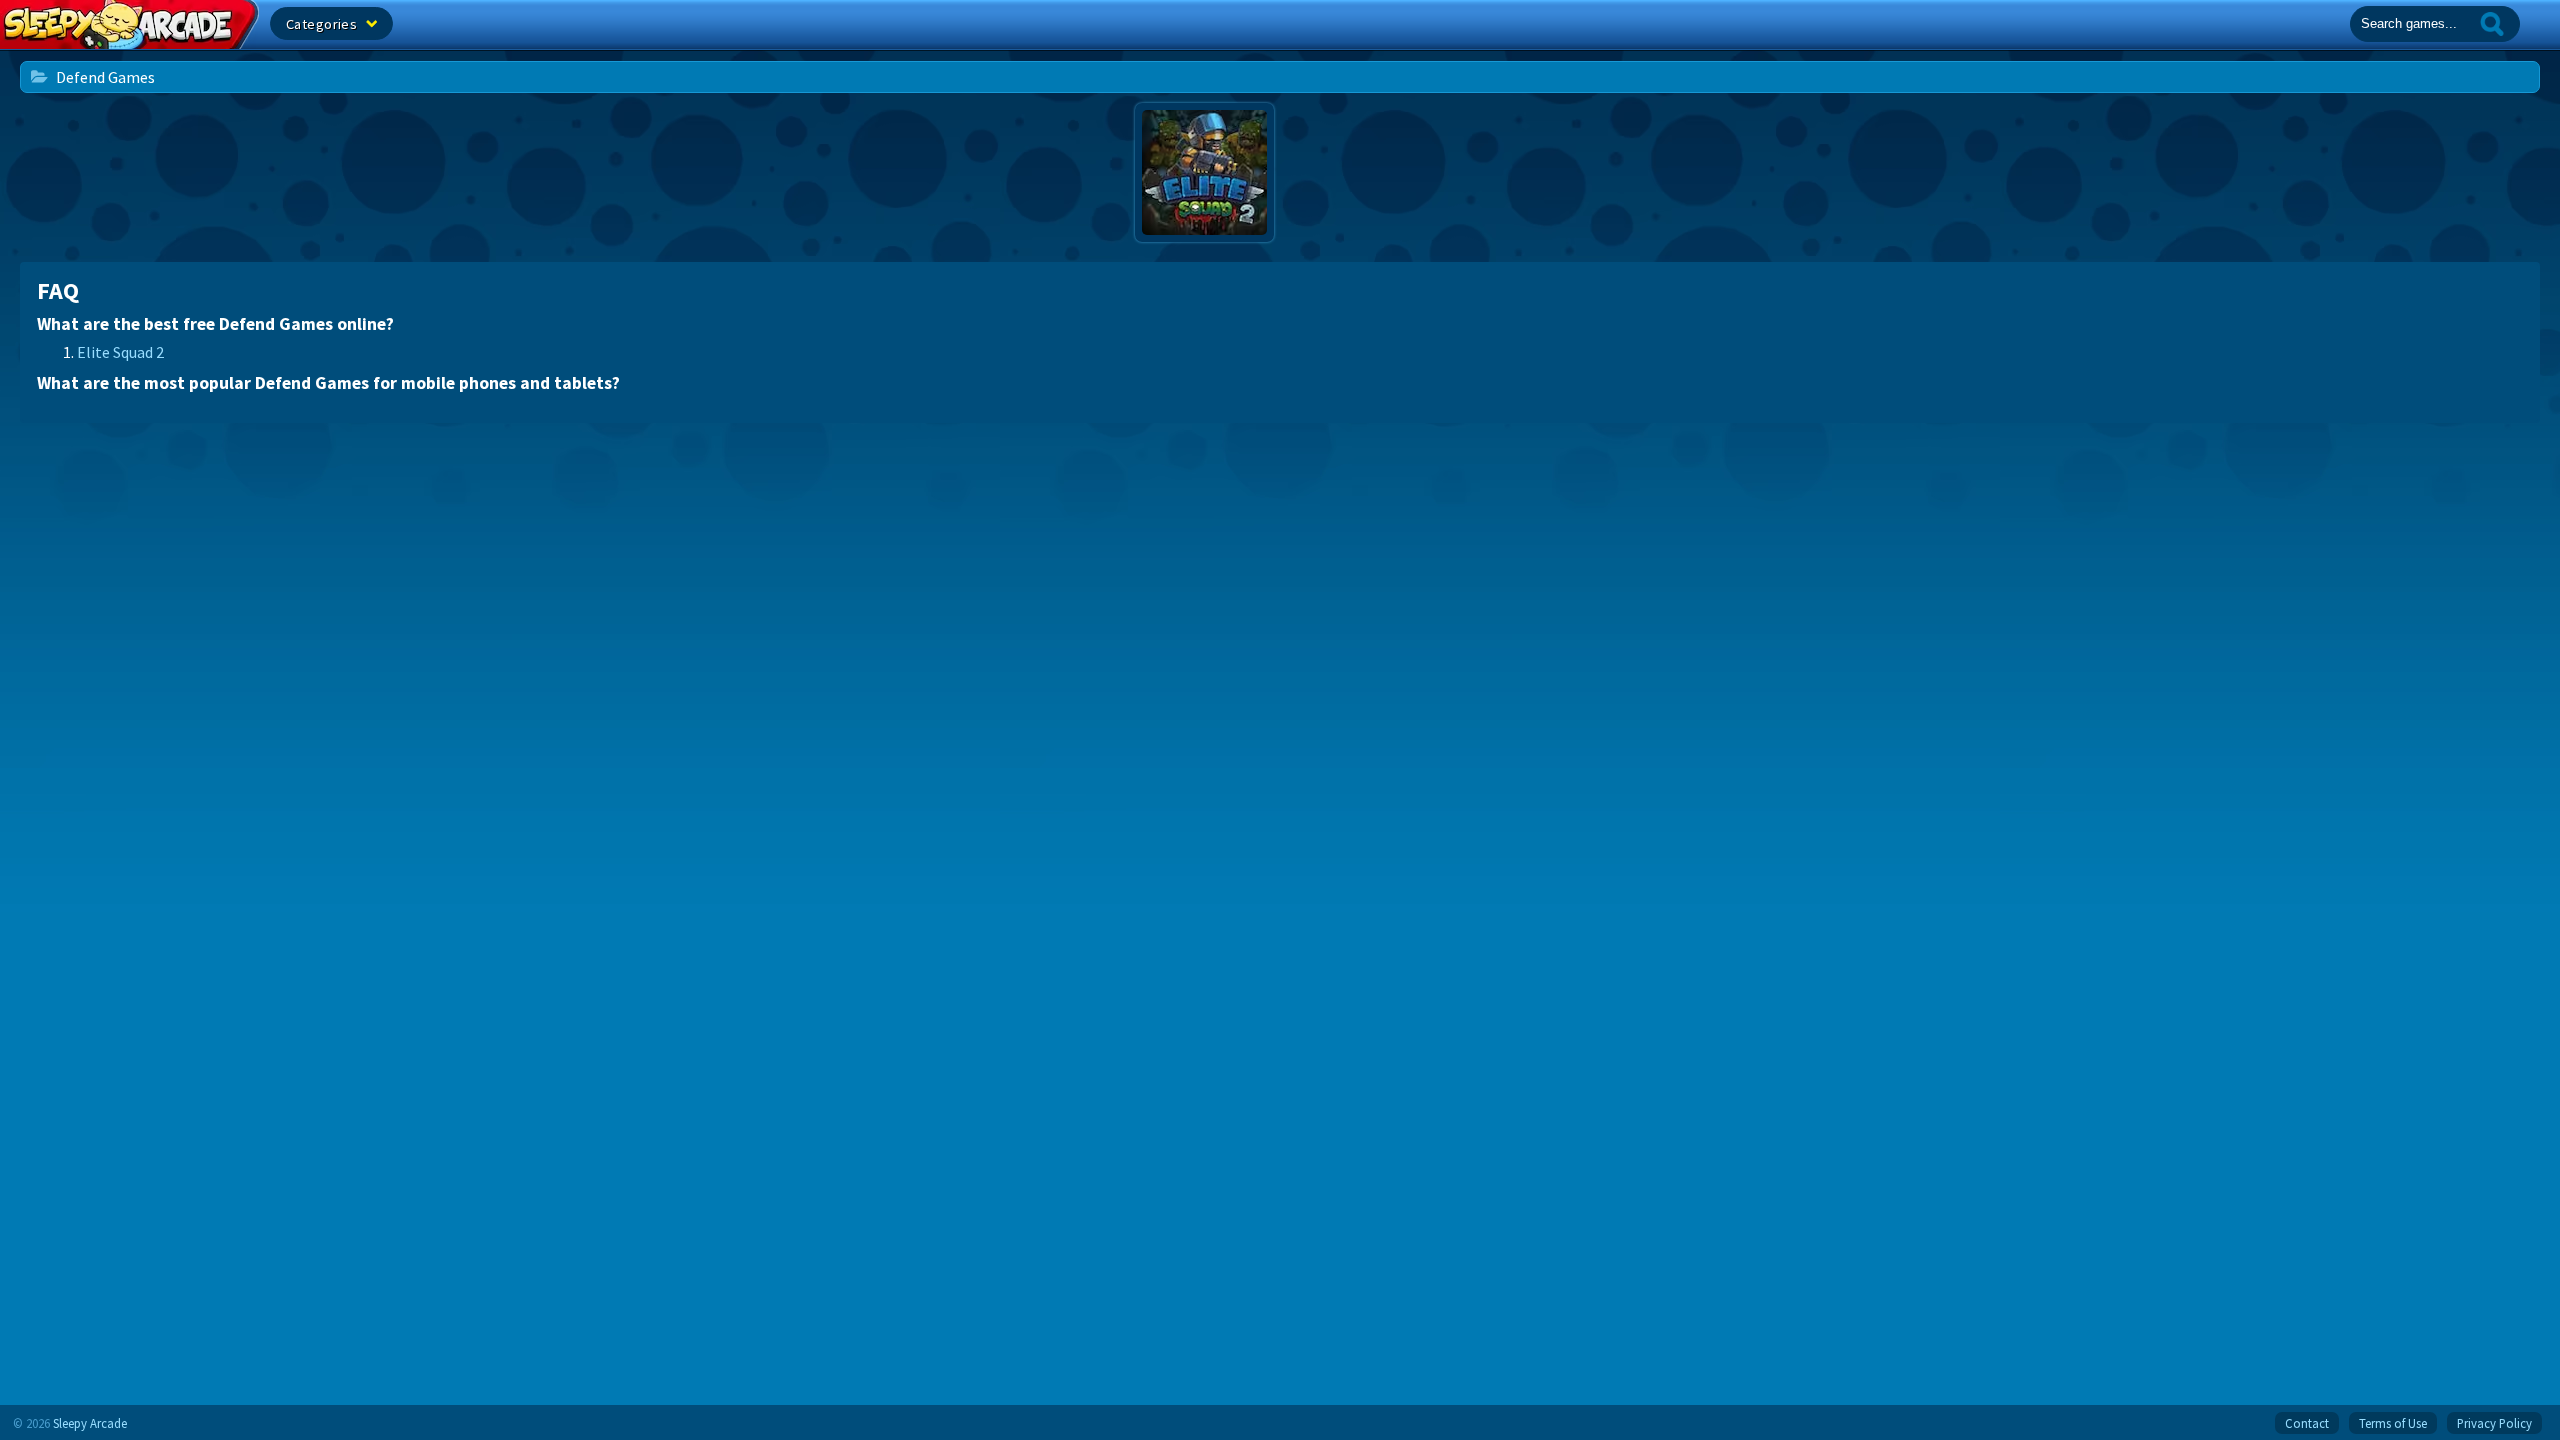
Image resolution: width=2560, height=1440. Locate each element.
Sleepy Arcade (90, 1423)
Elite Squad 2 (120, 352)
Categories (323, 24)
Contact (2307, 1423)
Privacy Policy (2494, 1423)
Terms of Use (2393, 1423)
